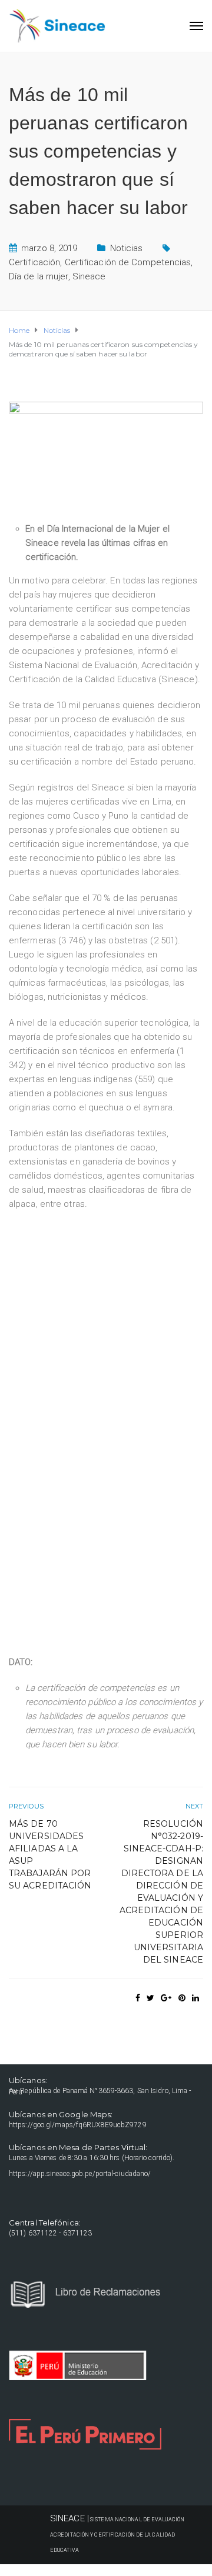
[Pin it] (182, 1998)
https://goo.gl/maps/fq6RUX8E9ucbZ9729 (78, 2125)
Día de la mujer (39, 276)
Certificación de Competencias (128, 262)
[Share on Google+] (166, 1998)
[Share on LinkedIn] (196, 1998)
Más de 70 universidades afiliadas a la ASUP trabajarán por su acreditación (50, 1855)
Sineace (89, 276)
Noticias (127, 248)
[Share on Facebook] (138, 1998)
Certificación (34, 262)
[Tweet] (150, 1998)
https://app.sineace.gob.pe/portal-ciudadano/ (80, 2174)
